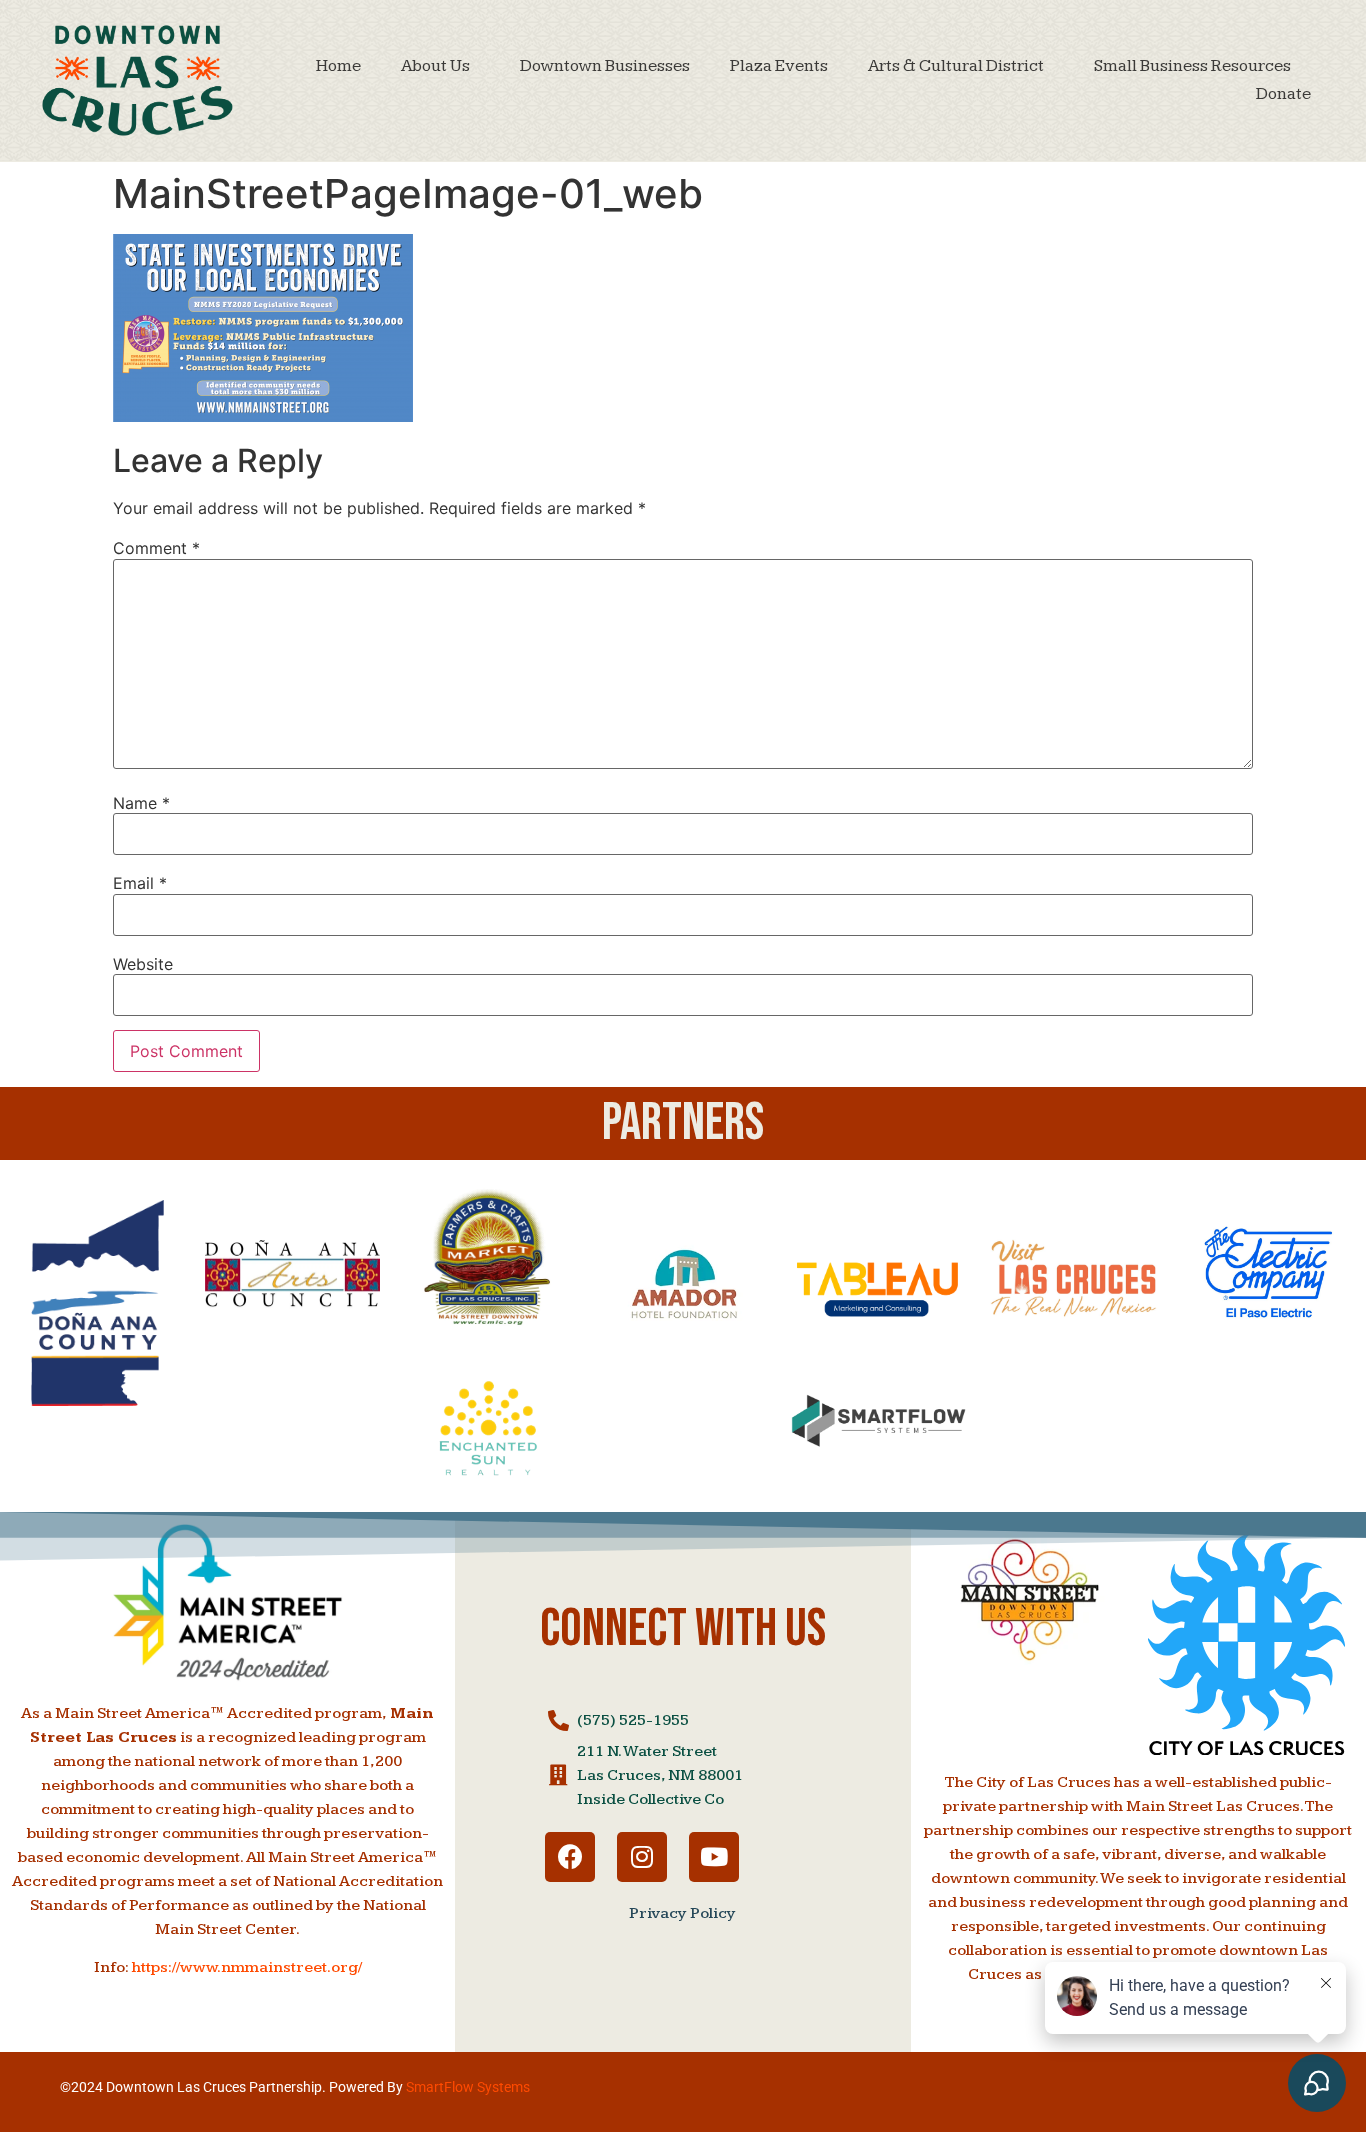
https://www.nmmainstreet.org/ (247, 1967)
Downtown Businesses (605, 66)
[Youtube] (714, 1857)
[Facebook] (570, 1857)
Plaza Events (779, 66)
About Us (435, 66)
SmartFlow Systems (468, 2087)
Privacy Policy (682, 1913)
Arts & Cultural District (956, 66)
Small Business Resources (1192, 66)
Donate (1283, 94)
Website (143, 964)
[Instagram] (642, 1857)
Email (140, 883)
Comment (156, 548)
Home (338, 66)
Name (141, 803)
